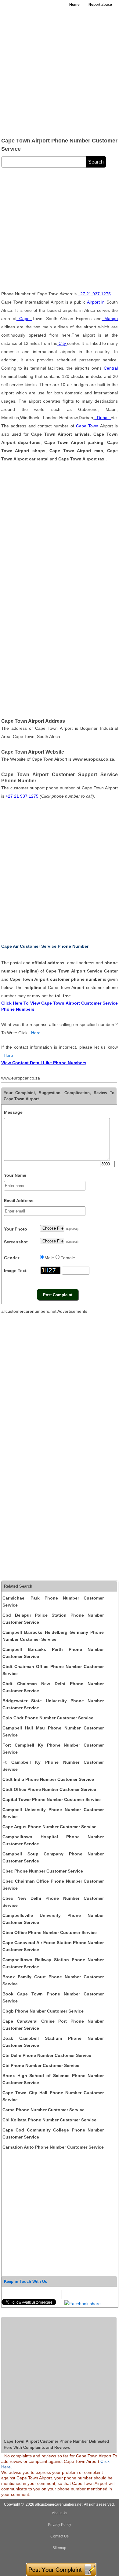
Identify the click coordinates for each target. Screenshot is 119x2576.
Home (74, 5)
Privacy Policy (60, 2525)
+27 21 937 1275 (94, 294)
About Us (60, 2513)
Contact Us (60, 2536)
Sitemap (59, 2548)
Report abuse (100, 5)
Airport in (96, 302)
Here (36, 1033)
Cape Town (87, 426)
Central (110, 368)
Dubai (103, 418)
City (62, 343)
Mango (110, 319)
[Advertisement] (60, 72)
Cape (24, 319)
